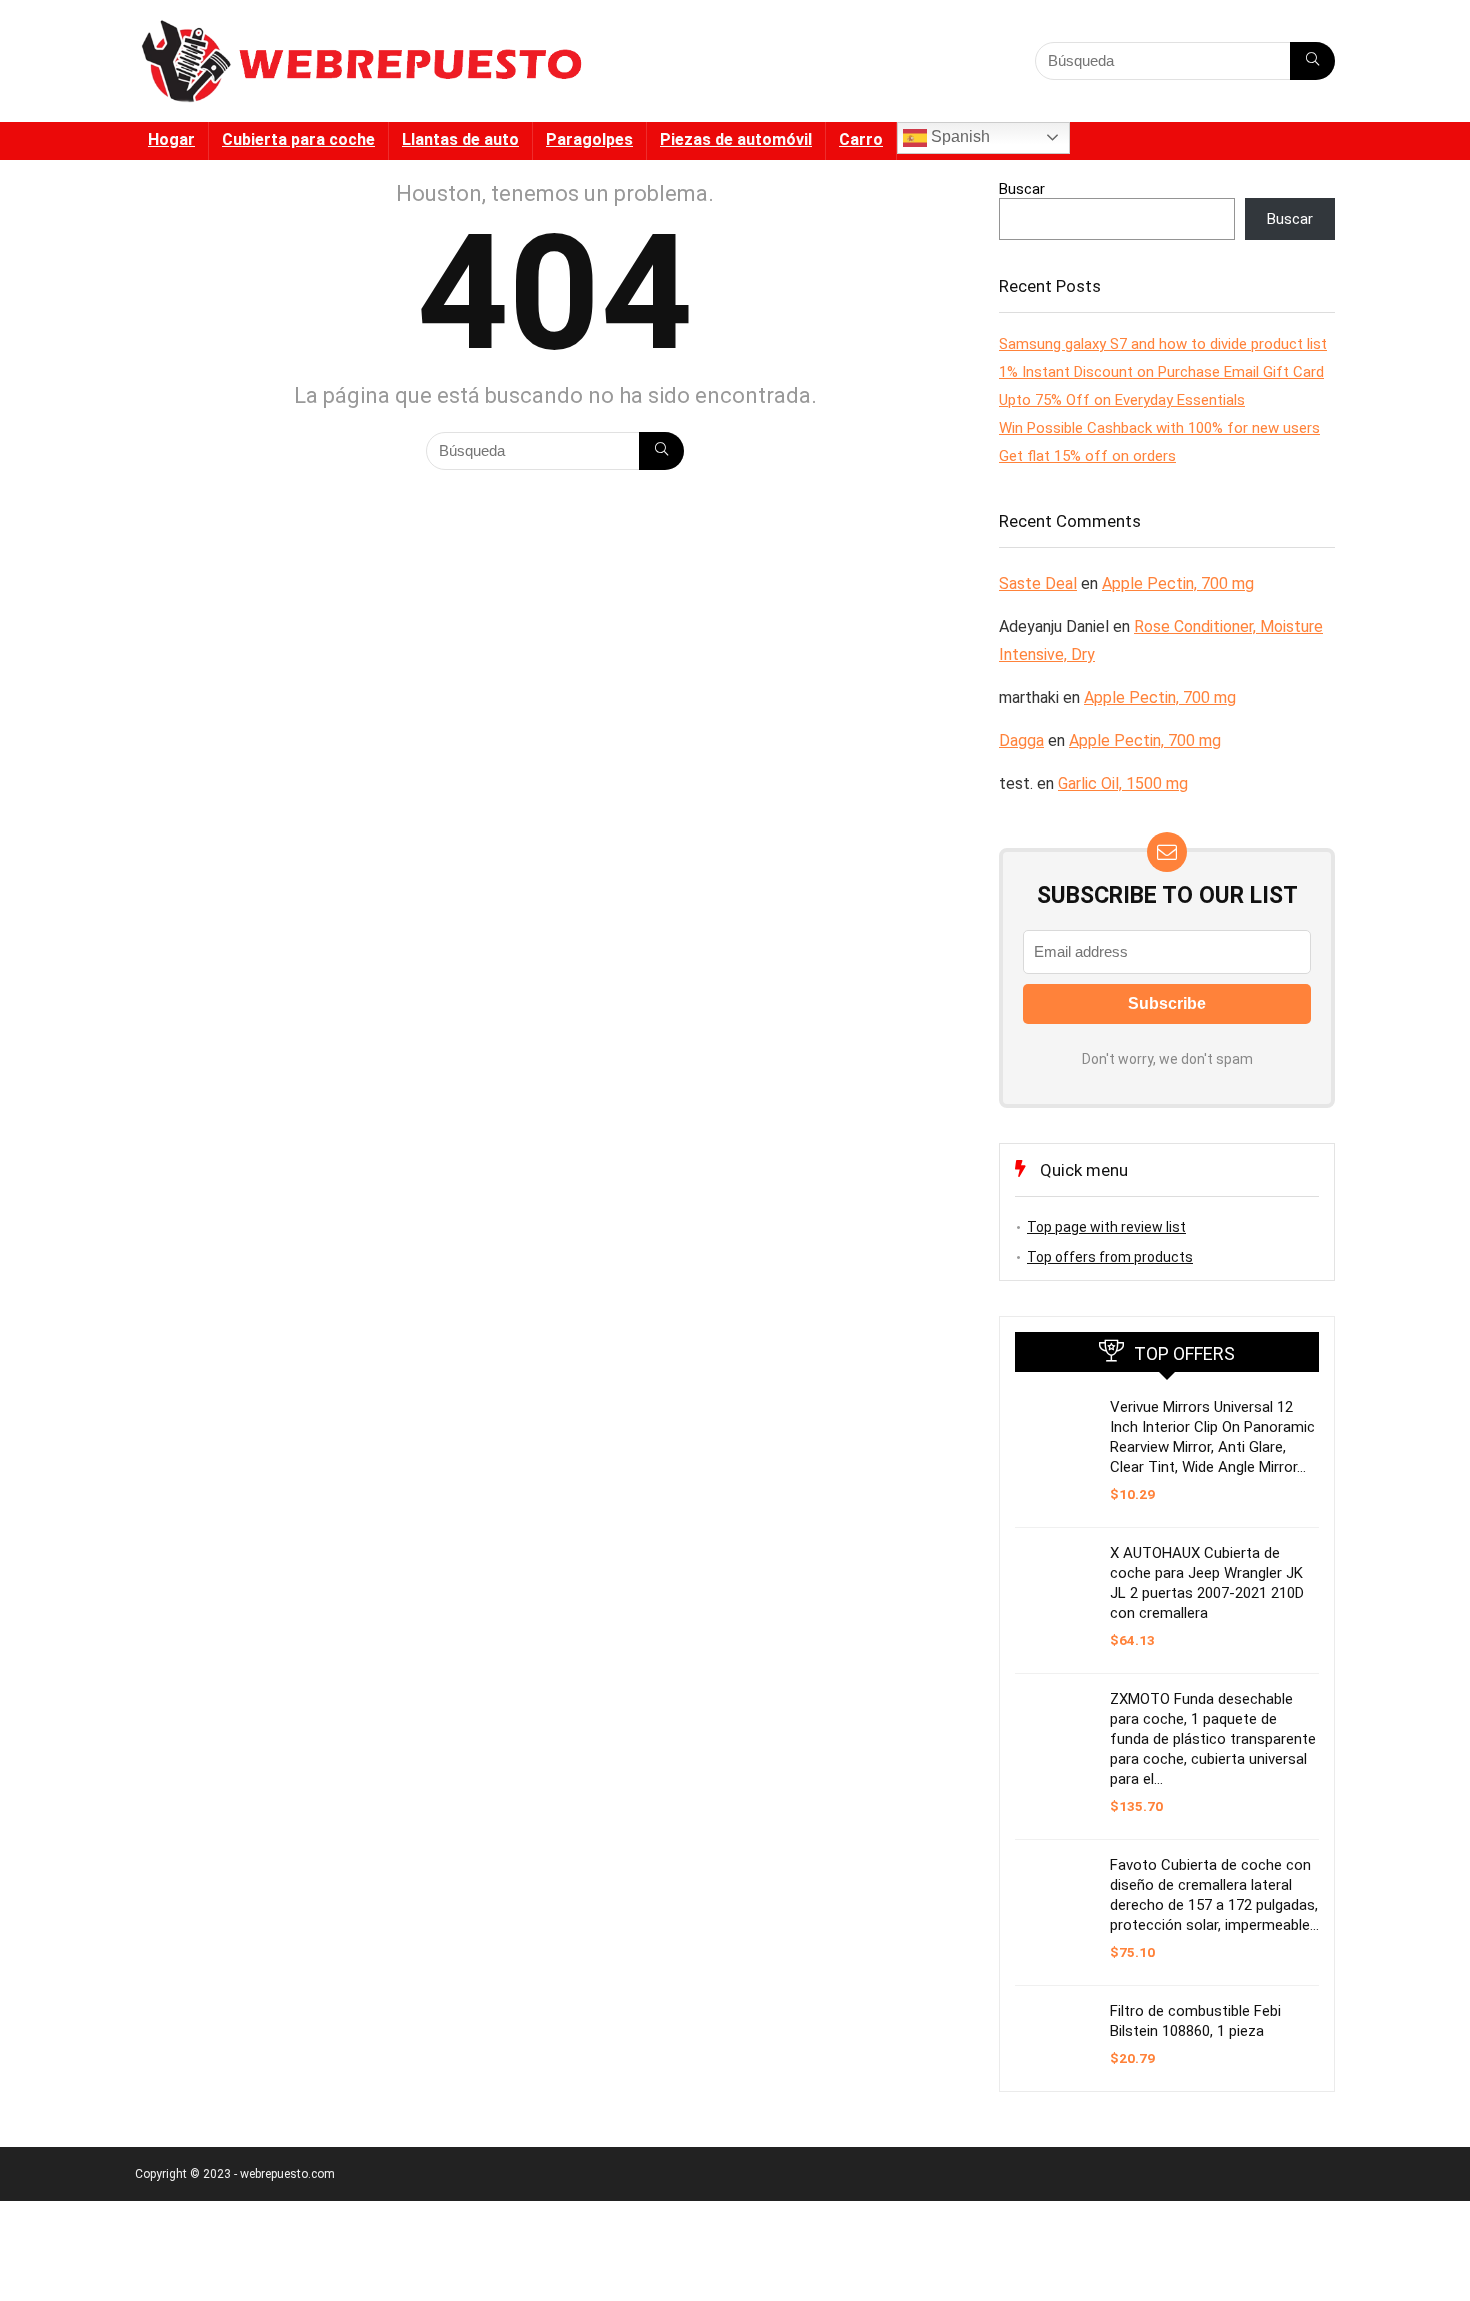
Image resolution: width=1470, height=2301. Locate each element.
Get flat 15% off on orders (1087, 456)
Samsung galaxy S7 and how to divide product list (1163, 344)
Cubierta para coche (298, 139)
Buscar (1022, 189)
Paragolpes (589, 139)
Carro (861, 139)
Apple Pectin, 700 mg (1178, 583)
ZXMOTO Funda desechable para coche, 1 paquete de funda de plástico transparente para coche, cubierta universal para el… (1213, 1739)
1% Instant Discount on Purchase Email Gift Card (1161, 372)
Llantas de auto (460, 139)
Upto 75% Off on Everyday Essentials (1122, 400)
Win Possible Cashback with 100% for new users (1159, 428)
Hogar (171, 139)
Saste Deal (1038, 583)
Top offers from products (1110, 1257)
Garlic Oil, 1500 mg (1123, 783)
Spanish (958, 136)
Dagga (1021, 740)
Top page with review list (1106, 1227)
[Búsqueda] (1312, 61)
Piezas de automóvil (736, 139)
